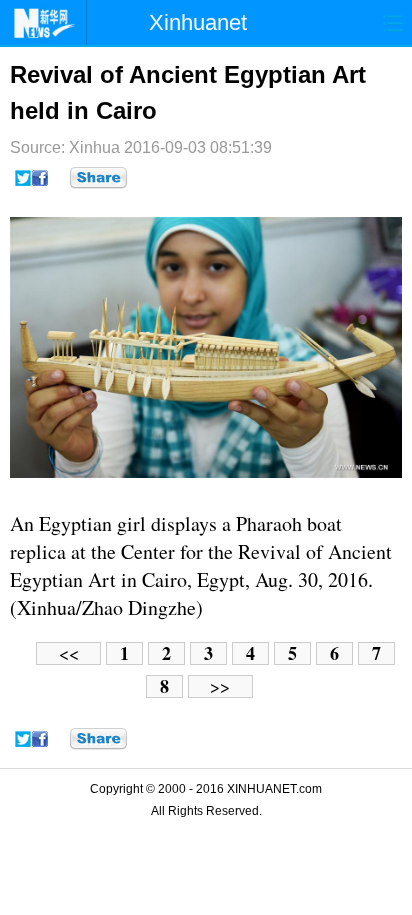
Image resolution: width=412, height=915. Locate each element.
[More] (98, 178)
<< (69, 653)
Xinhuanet (198, 22)
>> (220, 686)
